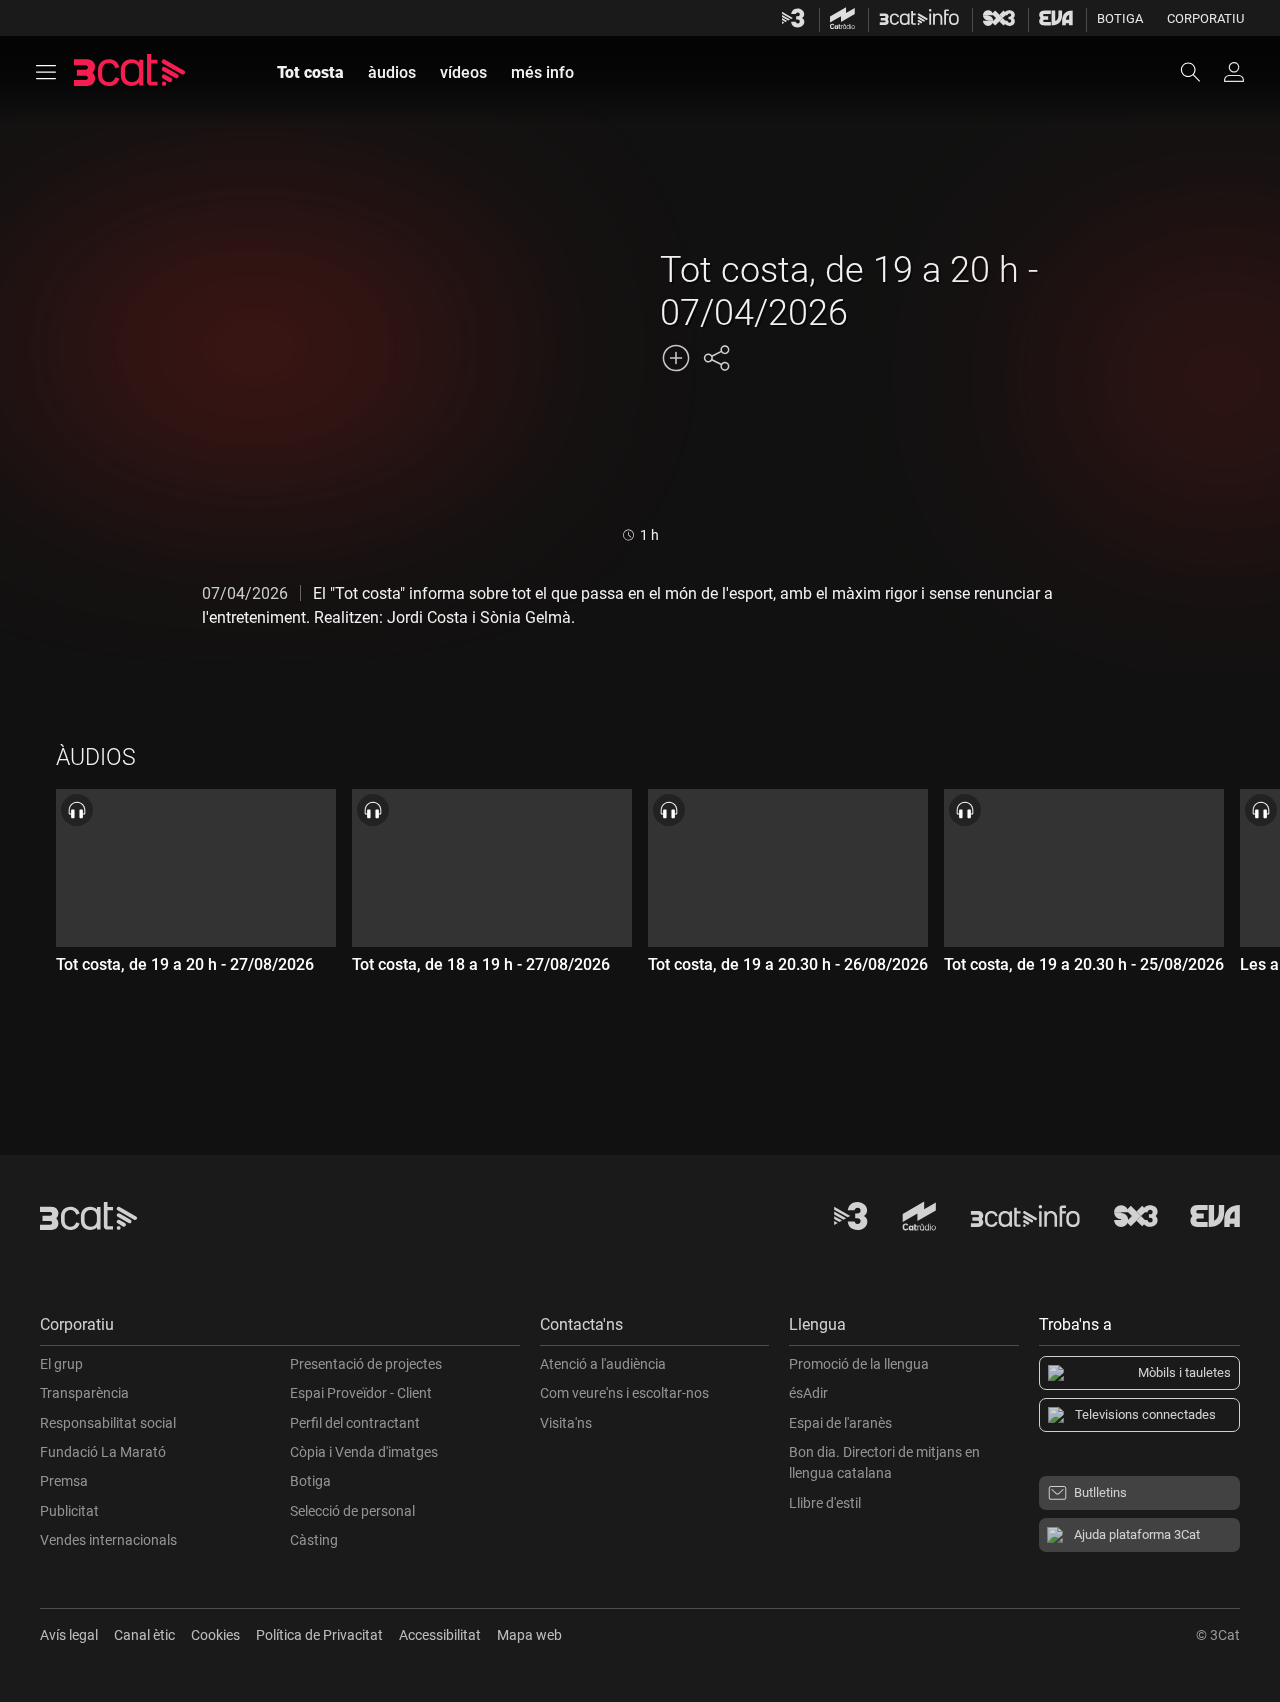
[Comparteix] (716, 358)
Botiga (1120, 18)
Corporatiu (1205, 18)
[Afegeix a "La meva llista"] (676, 358)
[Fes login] (1234, 72)
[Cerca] (1200, 72)
